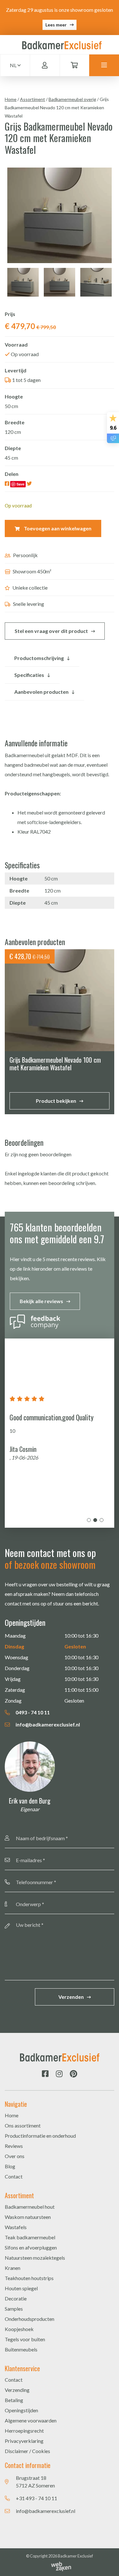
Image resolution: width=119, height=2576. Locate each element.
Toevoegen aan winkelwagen (57, 528)
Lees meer (56, 25)
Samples (14, 2309)
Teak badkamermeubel (30, 2237)
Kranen (13, 2268)
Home (11, 99)
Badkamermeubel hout (30, 2207)
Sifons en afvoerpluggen (31, 2247)
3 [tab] (102, 1520)
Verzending (17, 2390)
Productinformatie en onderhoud (40, 2136)
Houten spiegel (21, 2288)
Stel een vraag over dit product (51, 631)
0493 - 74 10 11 (32, 1712)
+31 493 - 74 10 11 (36, 2498)
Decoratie (16, 2298)
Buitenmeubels (21, 2349)
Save (20, 484)
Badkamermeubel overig (72, 99)
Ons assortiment (23, 2125)
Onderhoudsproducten (30, 2319)
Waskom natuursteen (28, 2217)
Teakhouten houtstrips (29, 2278)
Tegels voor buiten (25, 2339)
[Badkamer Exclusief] (62, 44)
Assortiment (33, 99)
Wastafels (16, 2227)
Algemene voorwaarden (31, 2420)
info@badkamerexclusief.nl (47, 1724)
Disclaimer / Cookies (27, 2451)
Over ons (15, 2156)
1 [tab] (89, 1520)
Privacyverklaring (24, 2441)
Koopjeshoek (19, 2329)
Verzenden (71, 1997)
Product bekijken (56, 1101)
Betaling (14, 2400)
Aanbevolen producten (41, 692)
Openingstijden (21, 2410)
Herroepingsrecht (24, 2431)
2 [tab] (95, 1520)
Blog (10, 2166)
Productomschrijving (39, 658)
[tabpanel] (60, 1433)
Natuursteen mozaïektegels (35, 2258)
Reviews (14, 2146)
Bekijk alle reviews (41, 1301)
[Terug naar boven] (106, 2563)
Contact (14, 2176)
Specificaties (29, 675)
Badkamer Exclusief (75, 2556)
